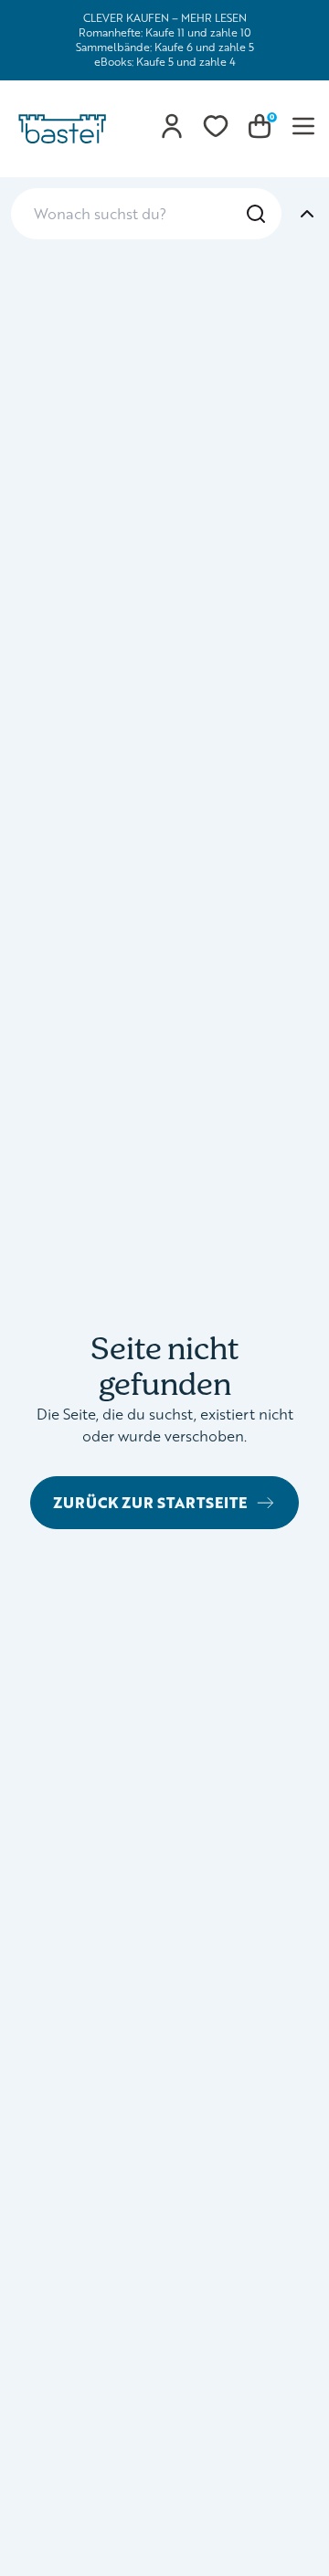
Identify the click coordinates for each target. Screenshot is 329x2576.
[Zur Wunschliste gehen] (216, 126)
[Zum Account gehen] (172, 126)
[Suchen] (256, 214)
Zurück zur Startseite (150, 1502)
